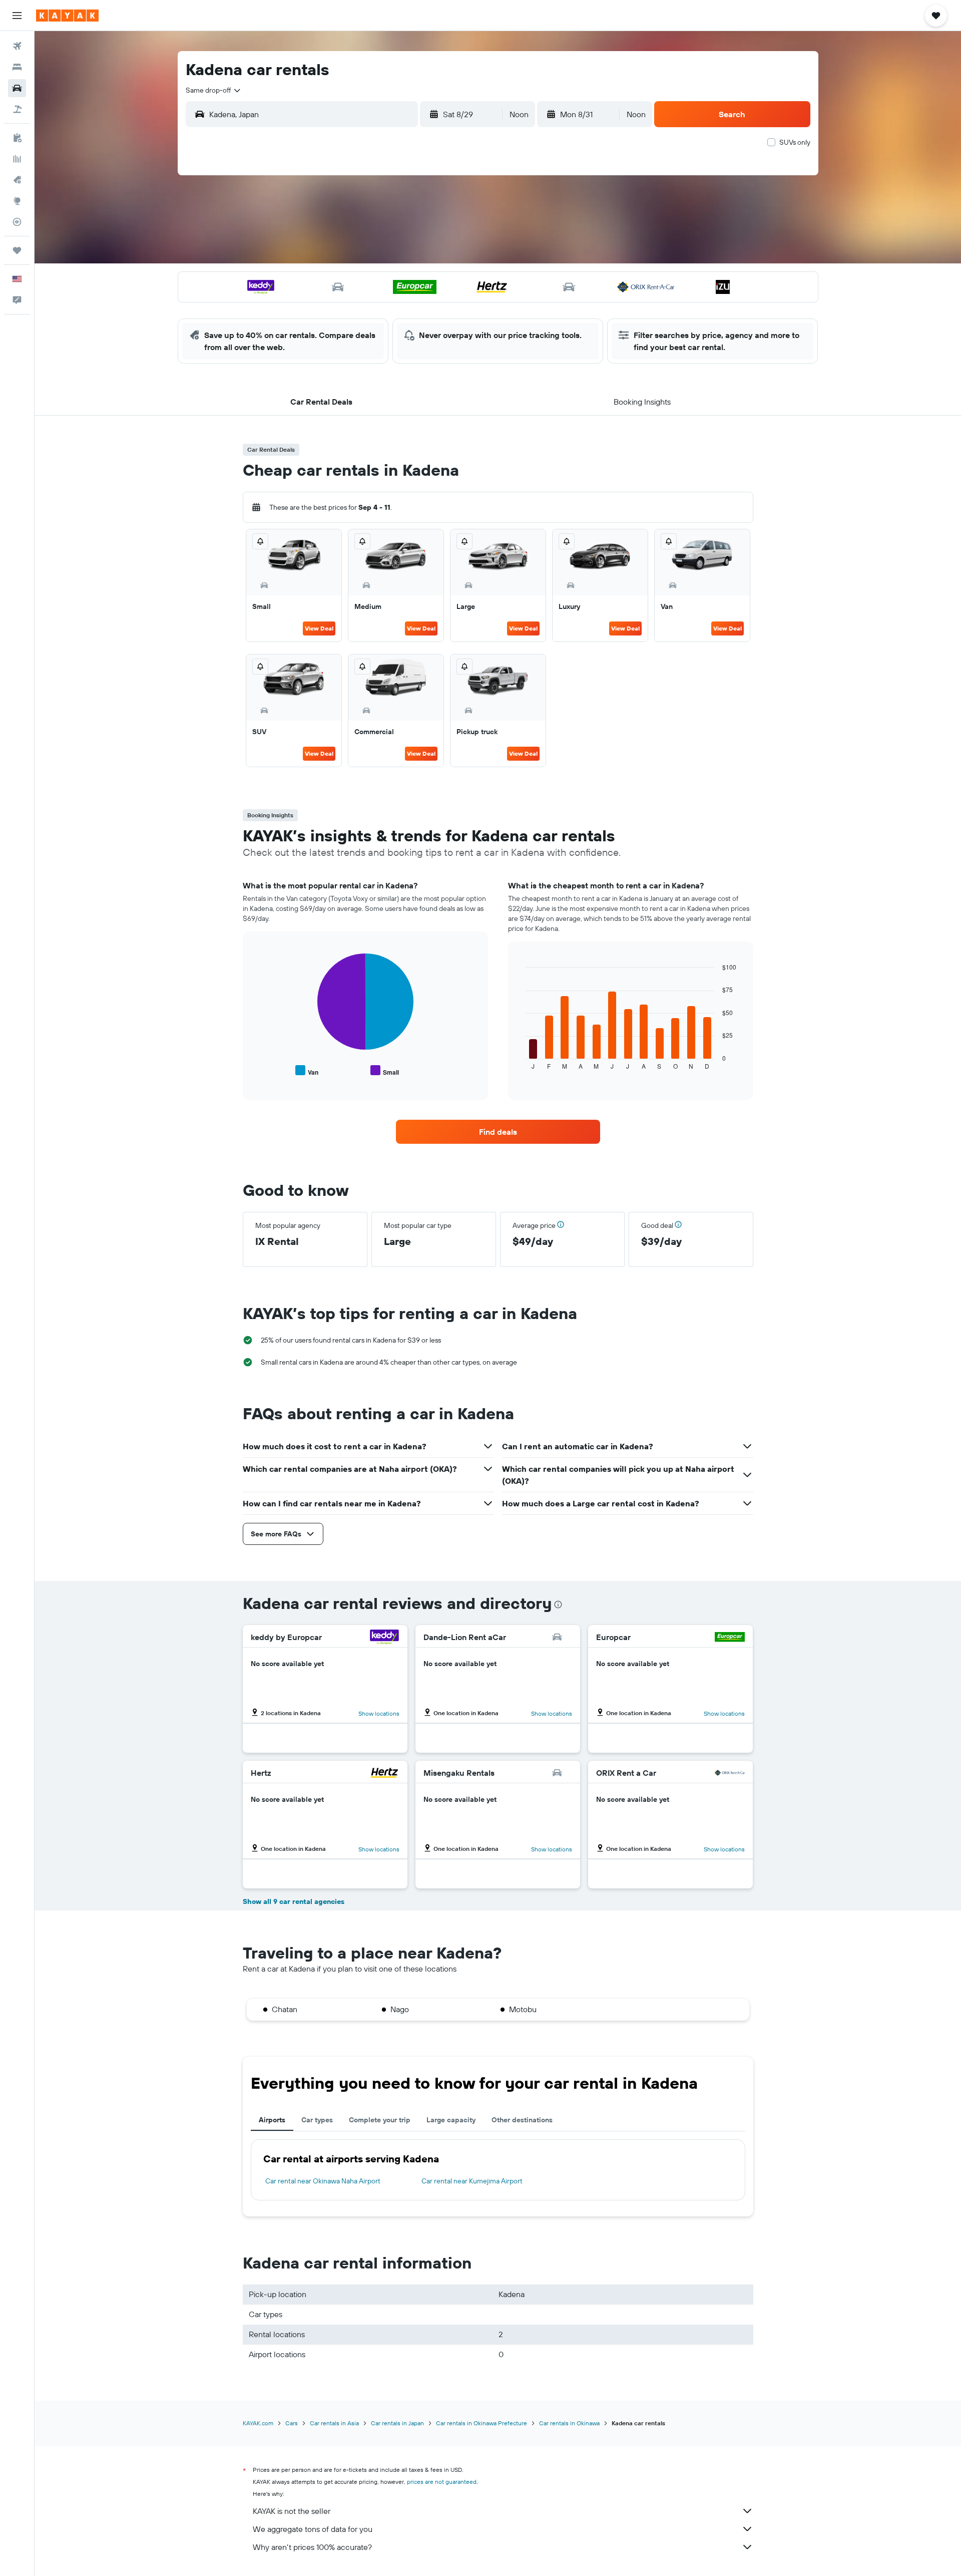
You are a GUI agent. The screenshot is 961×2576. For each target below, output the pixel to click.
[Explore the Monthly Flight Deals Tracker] (17, 180)
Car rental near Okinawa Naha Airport (323, 2181)
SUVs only (795, 142)
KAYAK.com (258, 2423)
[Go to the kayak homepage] (67, 16)
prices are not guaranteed (442, 2482)
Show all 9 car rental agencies (294, 1901)
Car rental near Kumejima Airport (472, 2181)
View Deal (319, 628)
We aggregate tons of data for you (313, 2529)
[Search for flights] (17, 46)
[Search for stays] (17, 67)
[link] (498, 1132)
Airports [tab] (272, 2120)
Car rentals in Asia (334, 2423)
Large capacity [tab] (451, 2120)
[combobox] (214, 90)
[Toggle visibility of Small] (385, 1071)
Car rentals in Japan (397, 2423)
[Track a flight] (17, 222)
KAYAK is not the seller (292, 2511)
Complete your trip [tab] (380, 2120)
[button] (17, 16)
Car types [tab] (317, 2120)
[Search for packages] (17, 109)
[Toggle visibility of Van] (307, 1071)
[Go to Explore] (17, 201)
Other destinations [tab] (522, 2120)
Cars (292, 2423)
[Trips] (17, 250)
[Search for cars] (17, 88)
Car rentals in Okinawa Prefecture (482, 2423)
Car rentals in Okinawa (569, 2423)
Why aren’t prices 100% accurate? (312, 2547)
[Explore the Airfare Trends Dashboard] (17, 159)
